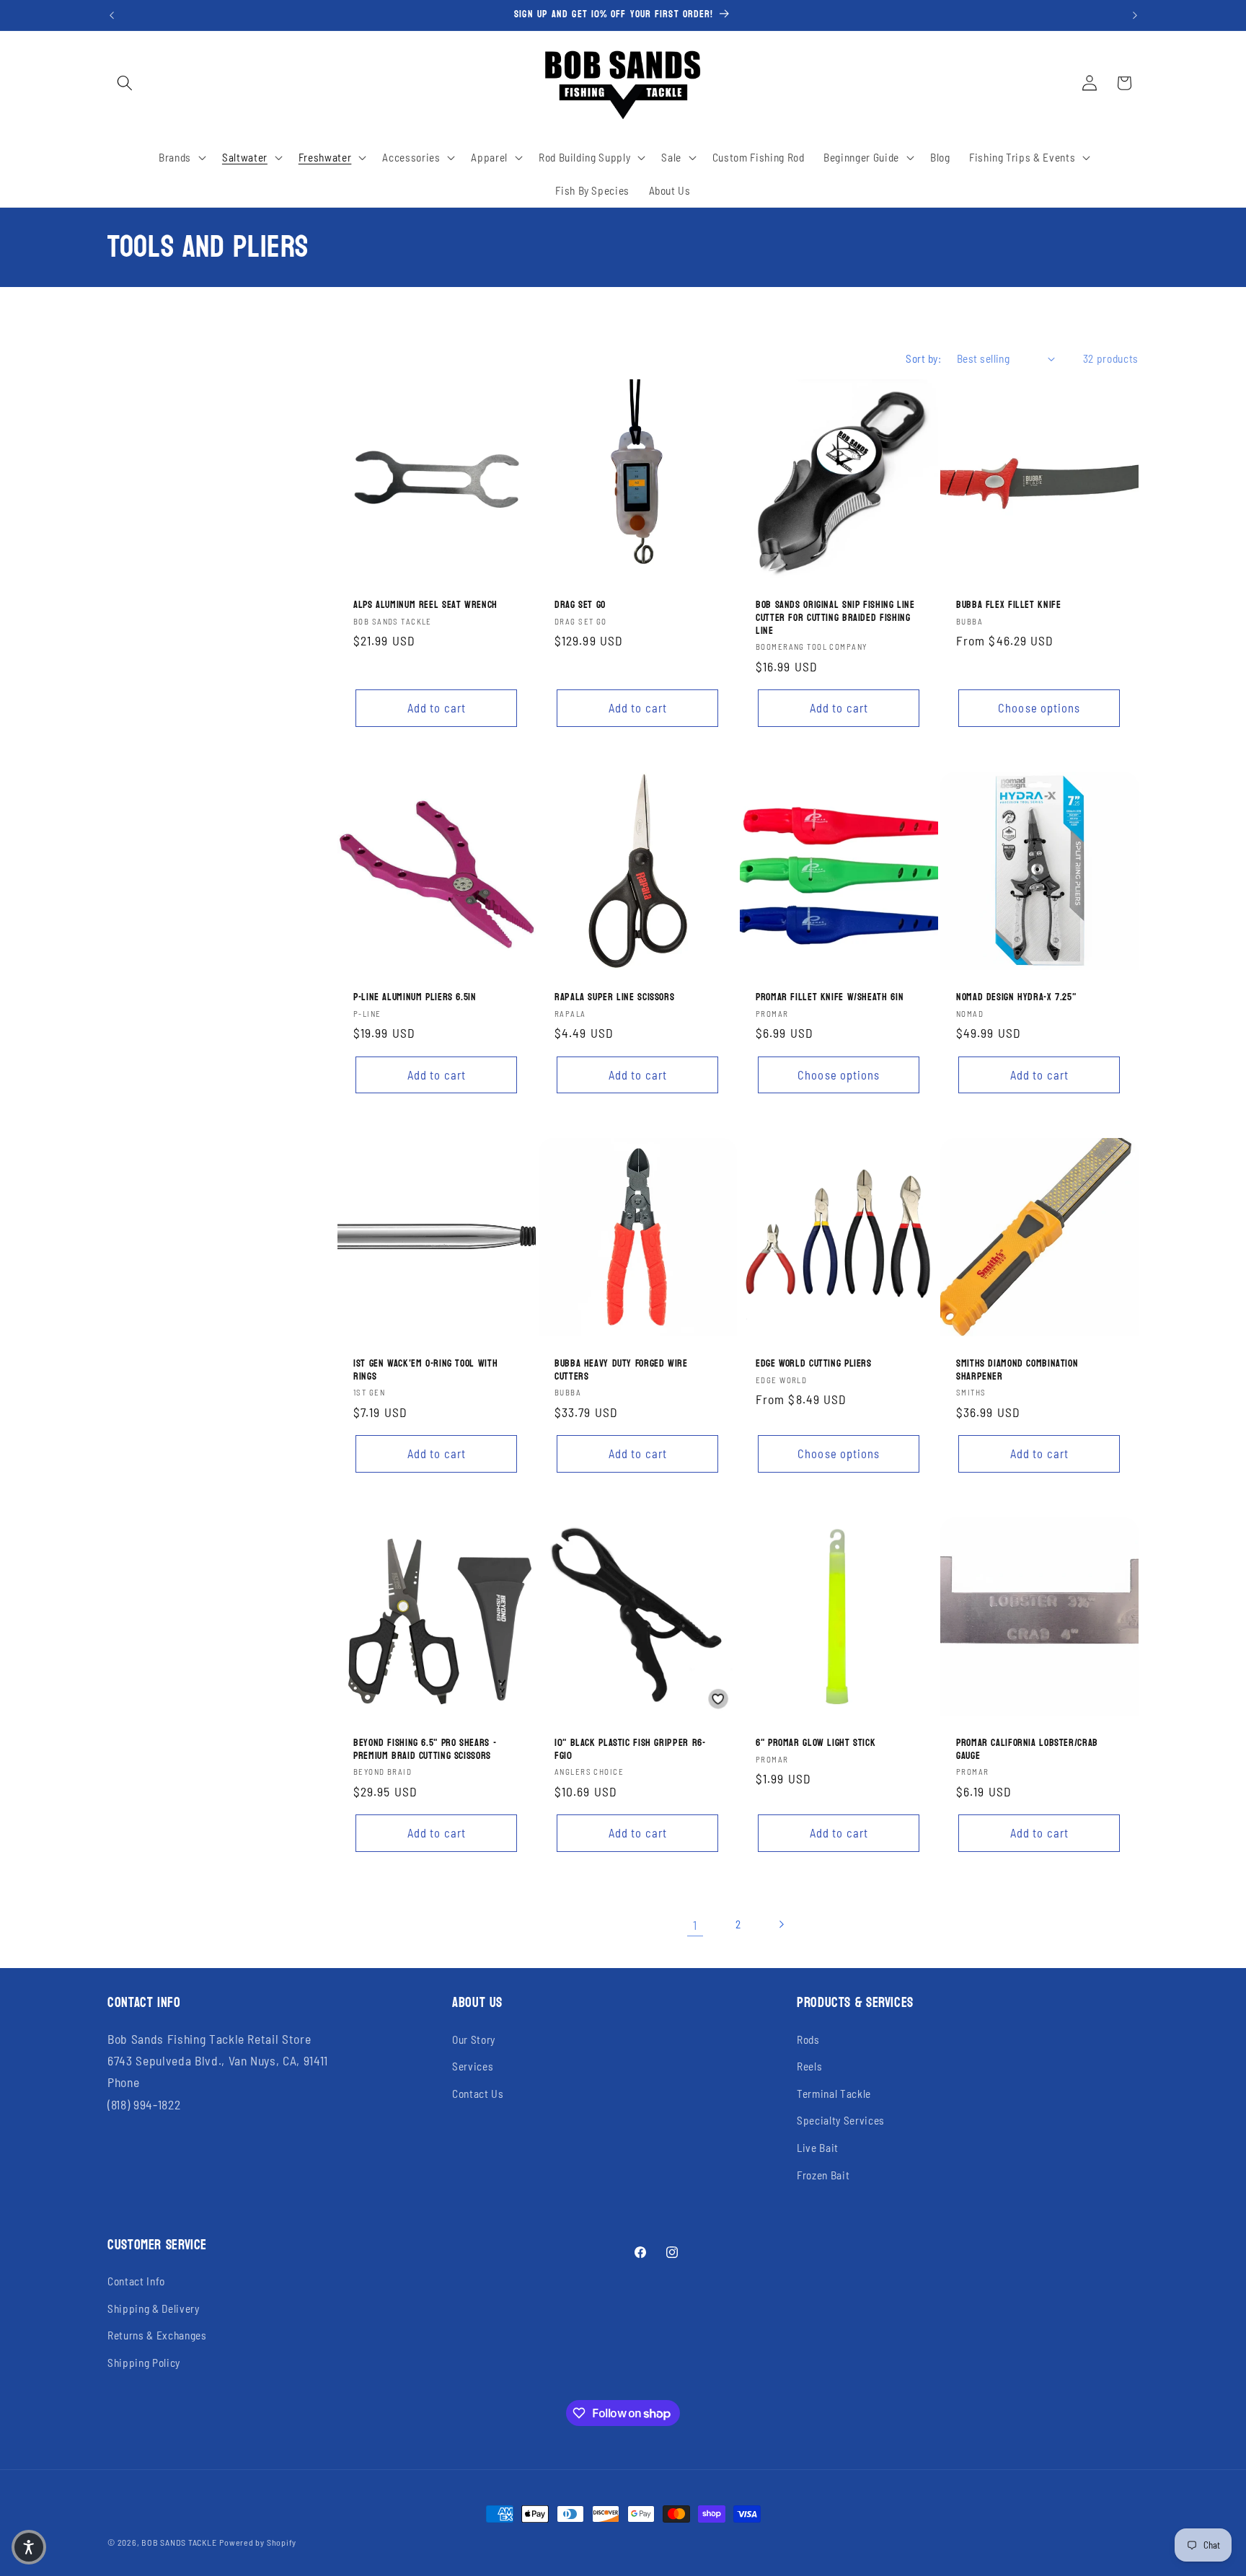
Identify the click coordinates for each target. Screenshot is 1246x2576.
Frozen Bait (823, 2175)
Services (473, 2066)
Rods (808, 2039)
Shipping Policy (144, 2363)
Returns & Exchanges (157, 2335)
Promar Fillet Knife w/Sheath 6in (830, 997)
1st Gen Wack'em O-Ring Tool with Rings (425, 1370)
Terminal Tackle (834, 2094)
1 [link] (695, 1925)
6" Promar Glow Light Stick (816, 1743)
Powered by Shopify (258, 2542)
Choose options (1039, 707)
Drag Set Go (580, 605)
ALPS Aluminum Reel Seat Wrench (425, 605)
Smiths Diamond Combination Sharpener (1017, 1370)
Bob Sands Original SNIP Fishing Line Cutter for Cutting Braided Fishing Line (835, 618)
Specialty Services (841, 2120)
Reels (809, 2066)
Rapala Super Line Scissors (614, 997)
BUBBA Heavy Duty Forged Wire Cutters (621, 1370)
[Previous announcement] (112, 15)
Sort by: (923, 358)
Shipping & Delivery (154, 2308)
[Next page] (781, 1925)
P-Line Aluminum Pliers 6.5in (415, 997)
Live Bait (818, 2148)
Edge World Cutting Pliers (814, 1364)
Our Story (474, 2039)
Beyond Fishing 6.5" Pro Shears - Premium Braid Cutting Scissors (425, 1750)
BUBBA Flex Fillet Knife (1009, 605)
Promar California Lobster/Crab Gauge (1027, 1750)
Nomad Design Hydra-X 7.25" (1016, 997)
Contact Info (136, 2281)
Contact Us (478, 2094)
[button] (125, 83)
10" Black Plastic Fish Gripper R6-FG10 (630, 1750)
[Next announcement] (1135, 15)
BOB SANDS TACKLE (179, 2542)
